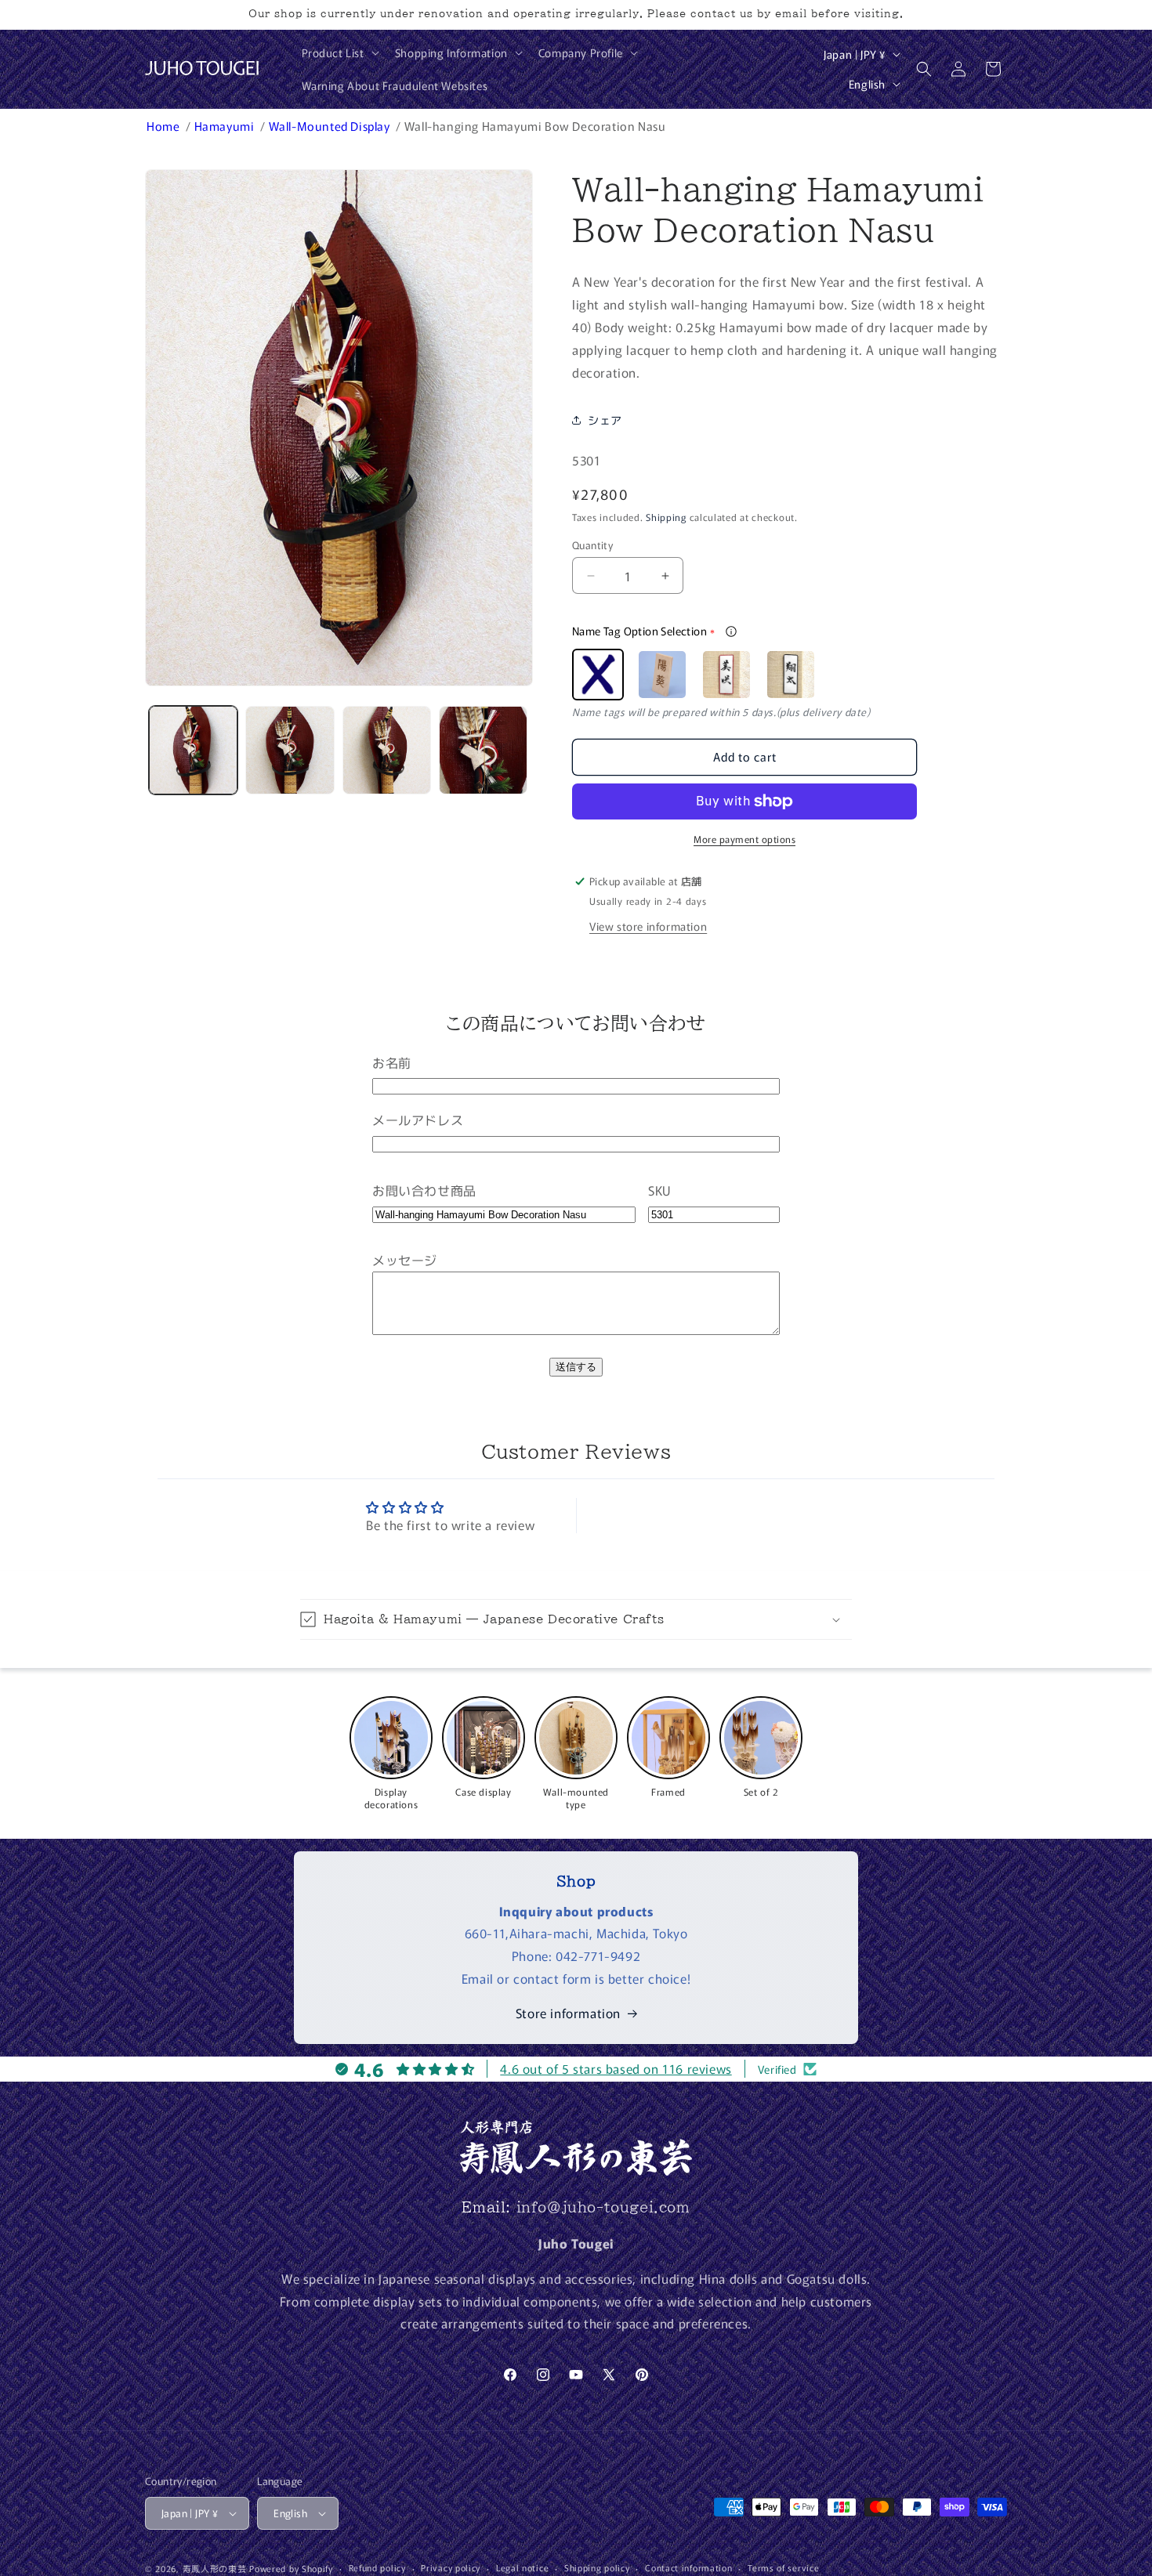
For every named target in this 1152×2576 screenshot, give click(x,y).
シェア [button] (605, 420)
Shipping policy (597, 2567)
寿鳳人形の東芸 (215, 2568)
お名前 (392, 1062)
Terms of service (783, 2567)
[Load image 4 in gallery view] (483, 750)
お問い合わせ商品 (424, 1190)
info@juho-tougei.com (603, 2207)
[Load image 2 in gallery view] (290, 750)
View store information (648, 926)
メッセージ (405, 1260)
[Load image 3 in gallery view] (387, 750)
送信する (576, 1367)
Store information (568, 2013)
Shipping (666, 517)
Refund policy (377, 2567)
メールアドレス (418, 1120)
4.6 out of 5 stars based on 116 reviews (616, 2068)
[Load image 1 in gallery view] (193, 750)
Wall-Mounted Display (331, 126)
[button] (339, 52)
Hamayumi (226, 126)
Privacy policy (451, 2567)
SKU (659, 1190)
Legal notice (522, 2567)
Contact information (688, 2567)
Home (165, 126)
